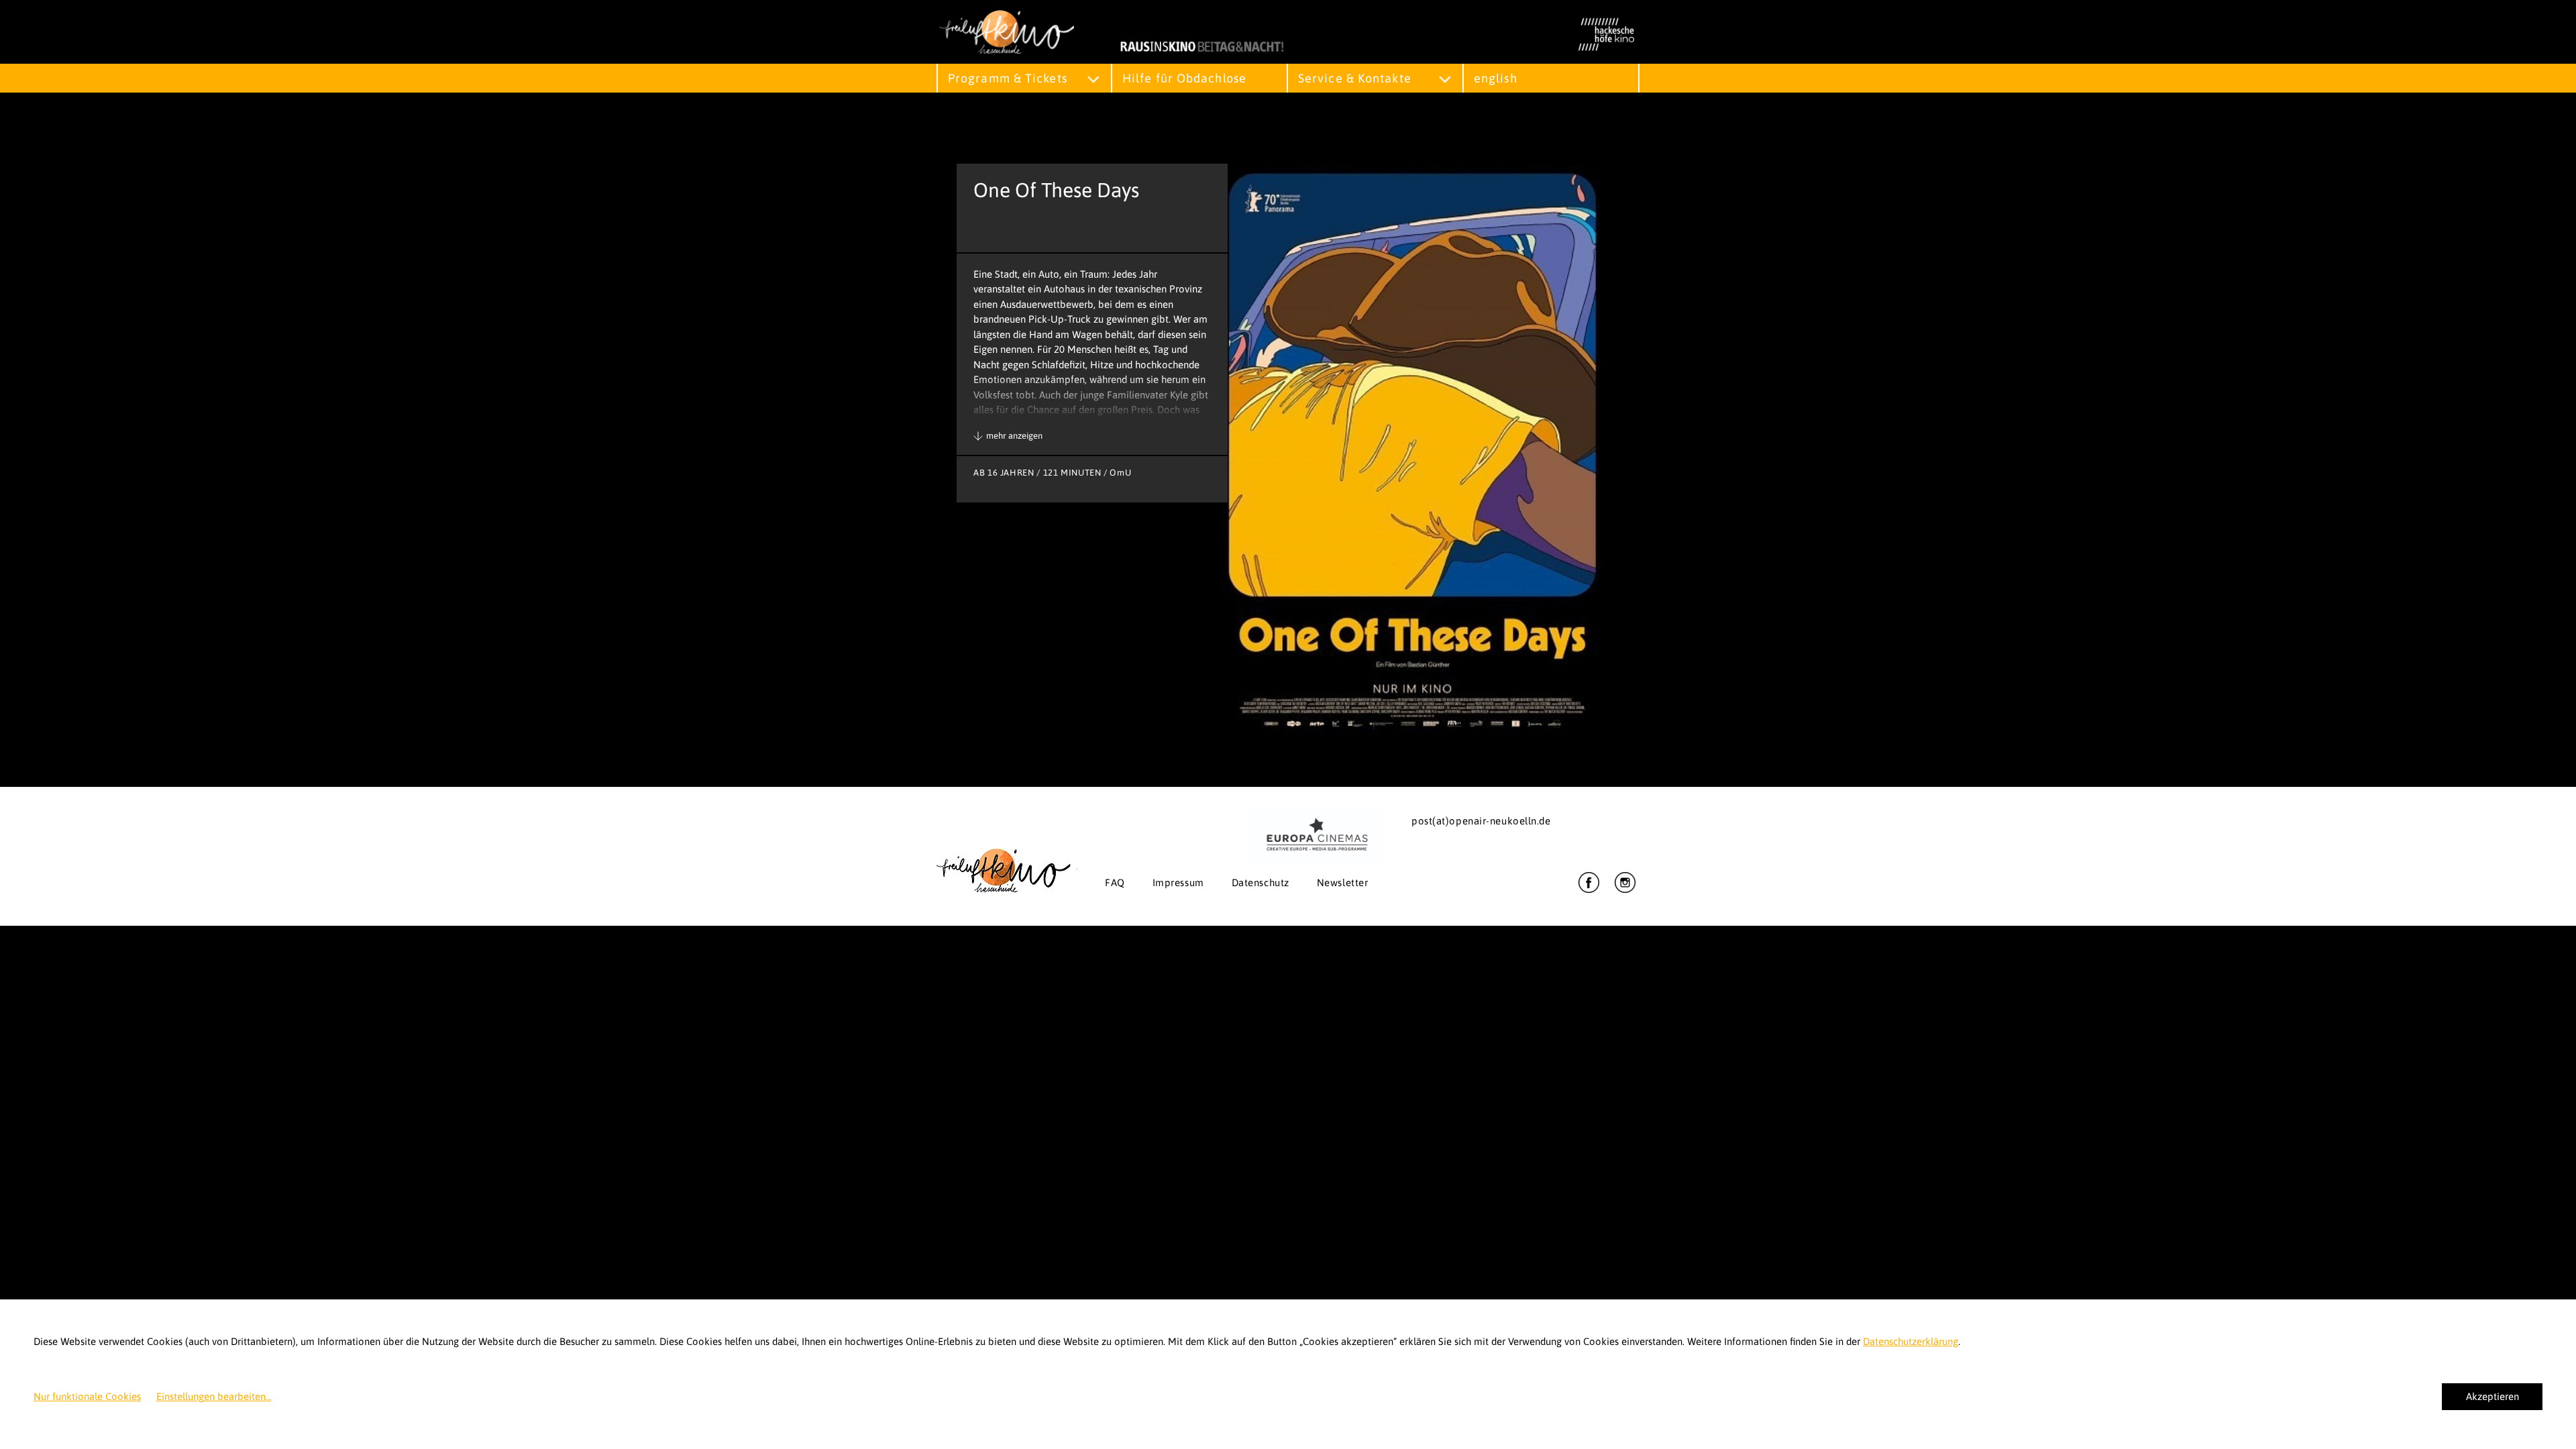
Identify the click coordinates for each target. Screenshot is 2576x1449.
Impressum (1178, 882)
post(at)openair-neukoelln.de (1481, 821)
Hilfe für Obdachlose (1184, 78)
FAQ (1115, 882)
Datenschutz (1260, 882)
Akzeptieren (2492, 1396)
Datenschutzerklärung (1911, 1341)
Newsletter (1343, 882)
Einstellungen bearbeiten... (214, 1396)
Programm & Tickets (1008, 78)
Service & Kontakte (1355, 78)
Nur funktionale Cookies (87, 1396)
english (1496, 78)
